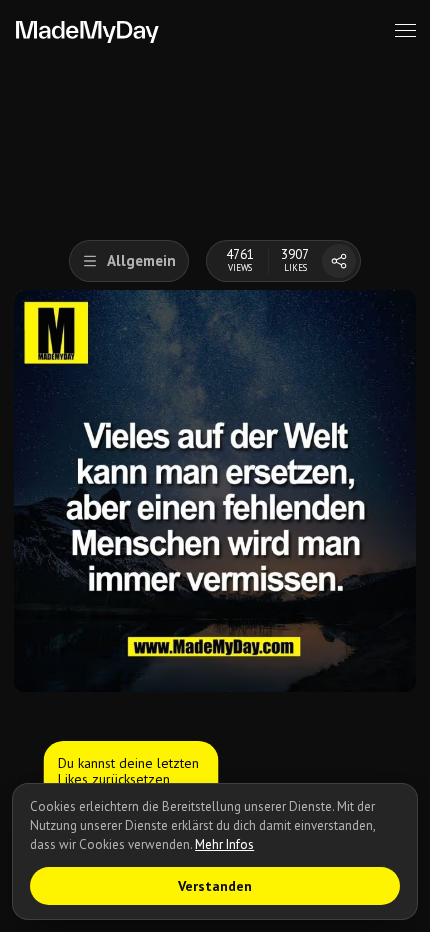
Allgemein (141, 260)
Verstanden (215, 886)
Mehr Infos (224, 844)
